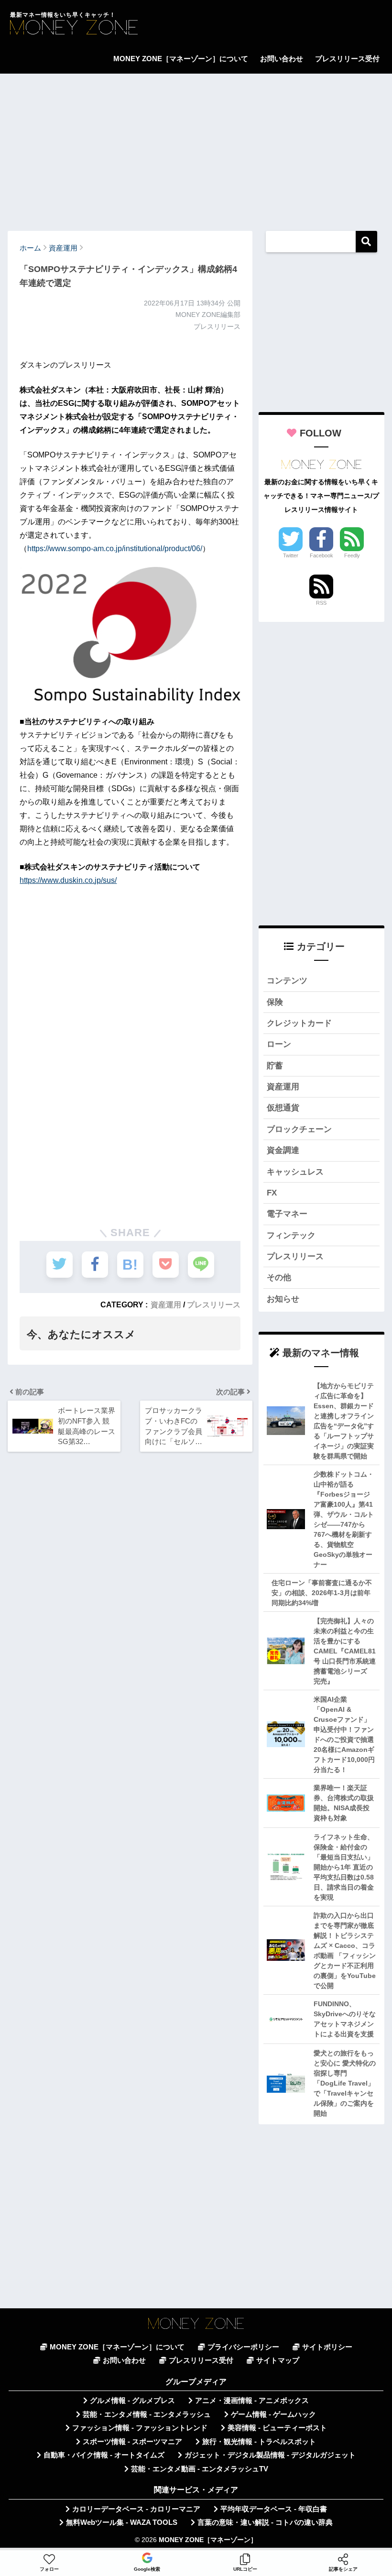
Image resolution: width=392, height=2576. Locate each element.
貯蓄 (275, 1066)
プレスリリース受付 (347, 59)
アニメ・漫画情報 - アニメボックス (252, 2401)
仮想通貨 (283, 1108)
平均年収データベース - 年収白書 (274, 2509)
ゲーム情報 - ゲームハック (273, 2414)
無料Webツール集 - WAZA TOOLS (122, 2522)
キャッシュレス (295, 1172)
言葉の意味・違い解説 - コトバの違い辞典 (265, 2522)
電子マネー (287, 1214)
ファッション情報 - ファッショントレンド (140, 2428)
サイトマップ (278, 2360)
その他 (279, 1277)
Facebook (321, 555)
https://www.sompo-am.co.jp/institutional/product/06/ (115, 549)
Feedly (352, 555)
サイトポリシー (327, 2347)
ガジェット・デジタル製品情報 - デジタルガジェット (270, 2455)
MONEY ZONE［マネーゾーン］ (208, 2540)
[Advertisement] (196, 148)
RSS (321, 603)
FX (272, 1193)
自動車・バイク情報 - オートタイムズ (104, 2455)
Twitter (291, 555)
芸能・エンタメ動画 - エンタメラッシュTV (200, 2469)
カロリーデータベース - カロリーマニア (136, 2509)
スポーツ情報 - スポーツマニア (132, 2442)
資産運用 (166, 1304)
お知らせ (283, 1299)
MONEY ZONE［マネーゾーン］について (181, 59)
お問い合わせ (282, 59)
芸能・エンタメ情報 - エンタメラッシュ (147, 2414)
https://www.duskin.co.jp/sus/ (68, 880)
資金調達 (283, 1150)
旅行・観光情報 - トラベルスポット (259, 2442)
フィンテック (291, 1235)
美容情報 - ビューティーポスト (277, 2428)
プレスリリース (214, 1304)
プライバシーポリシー (243, 2347)
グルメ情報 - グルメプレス (132, 2401)
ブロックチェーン (299, 1129)
